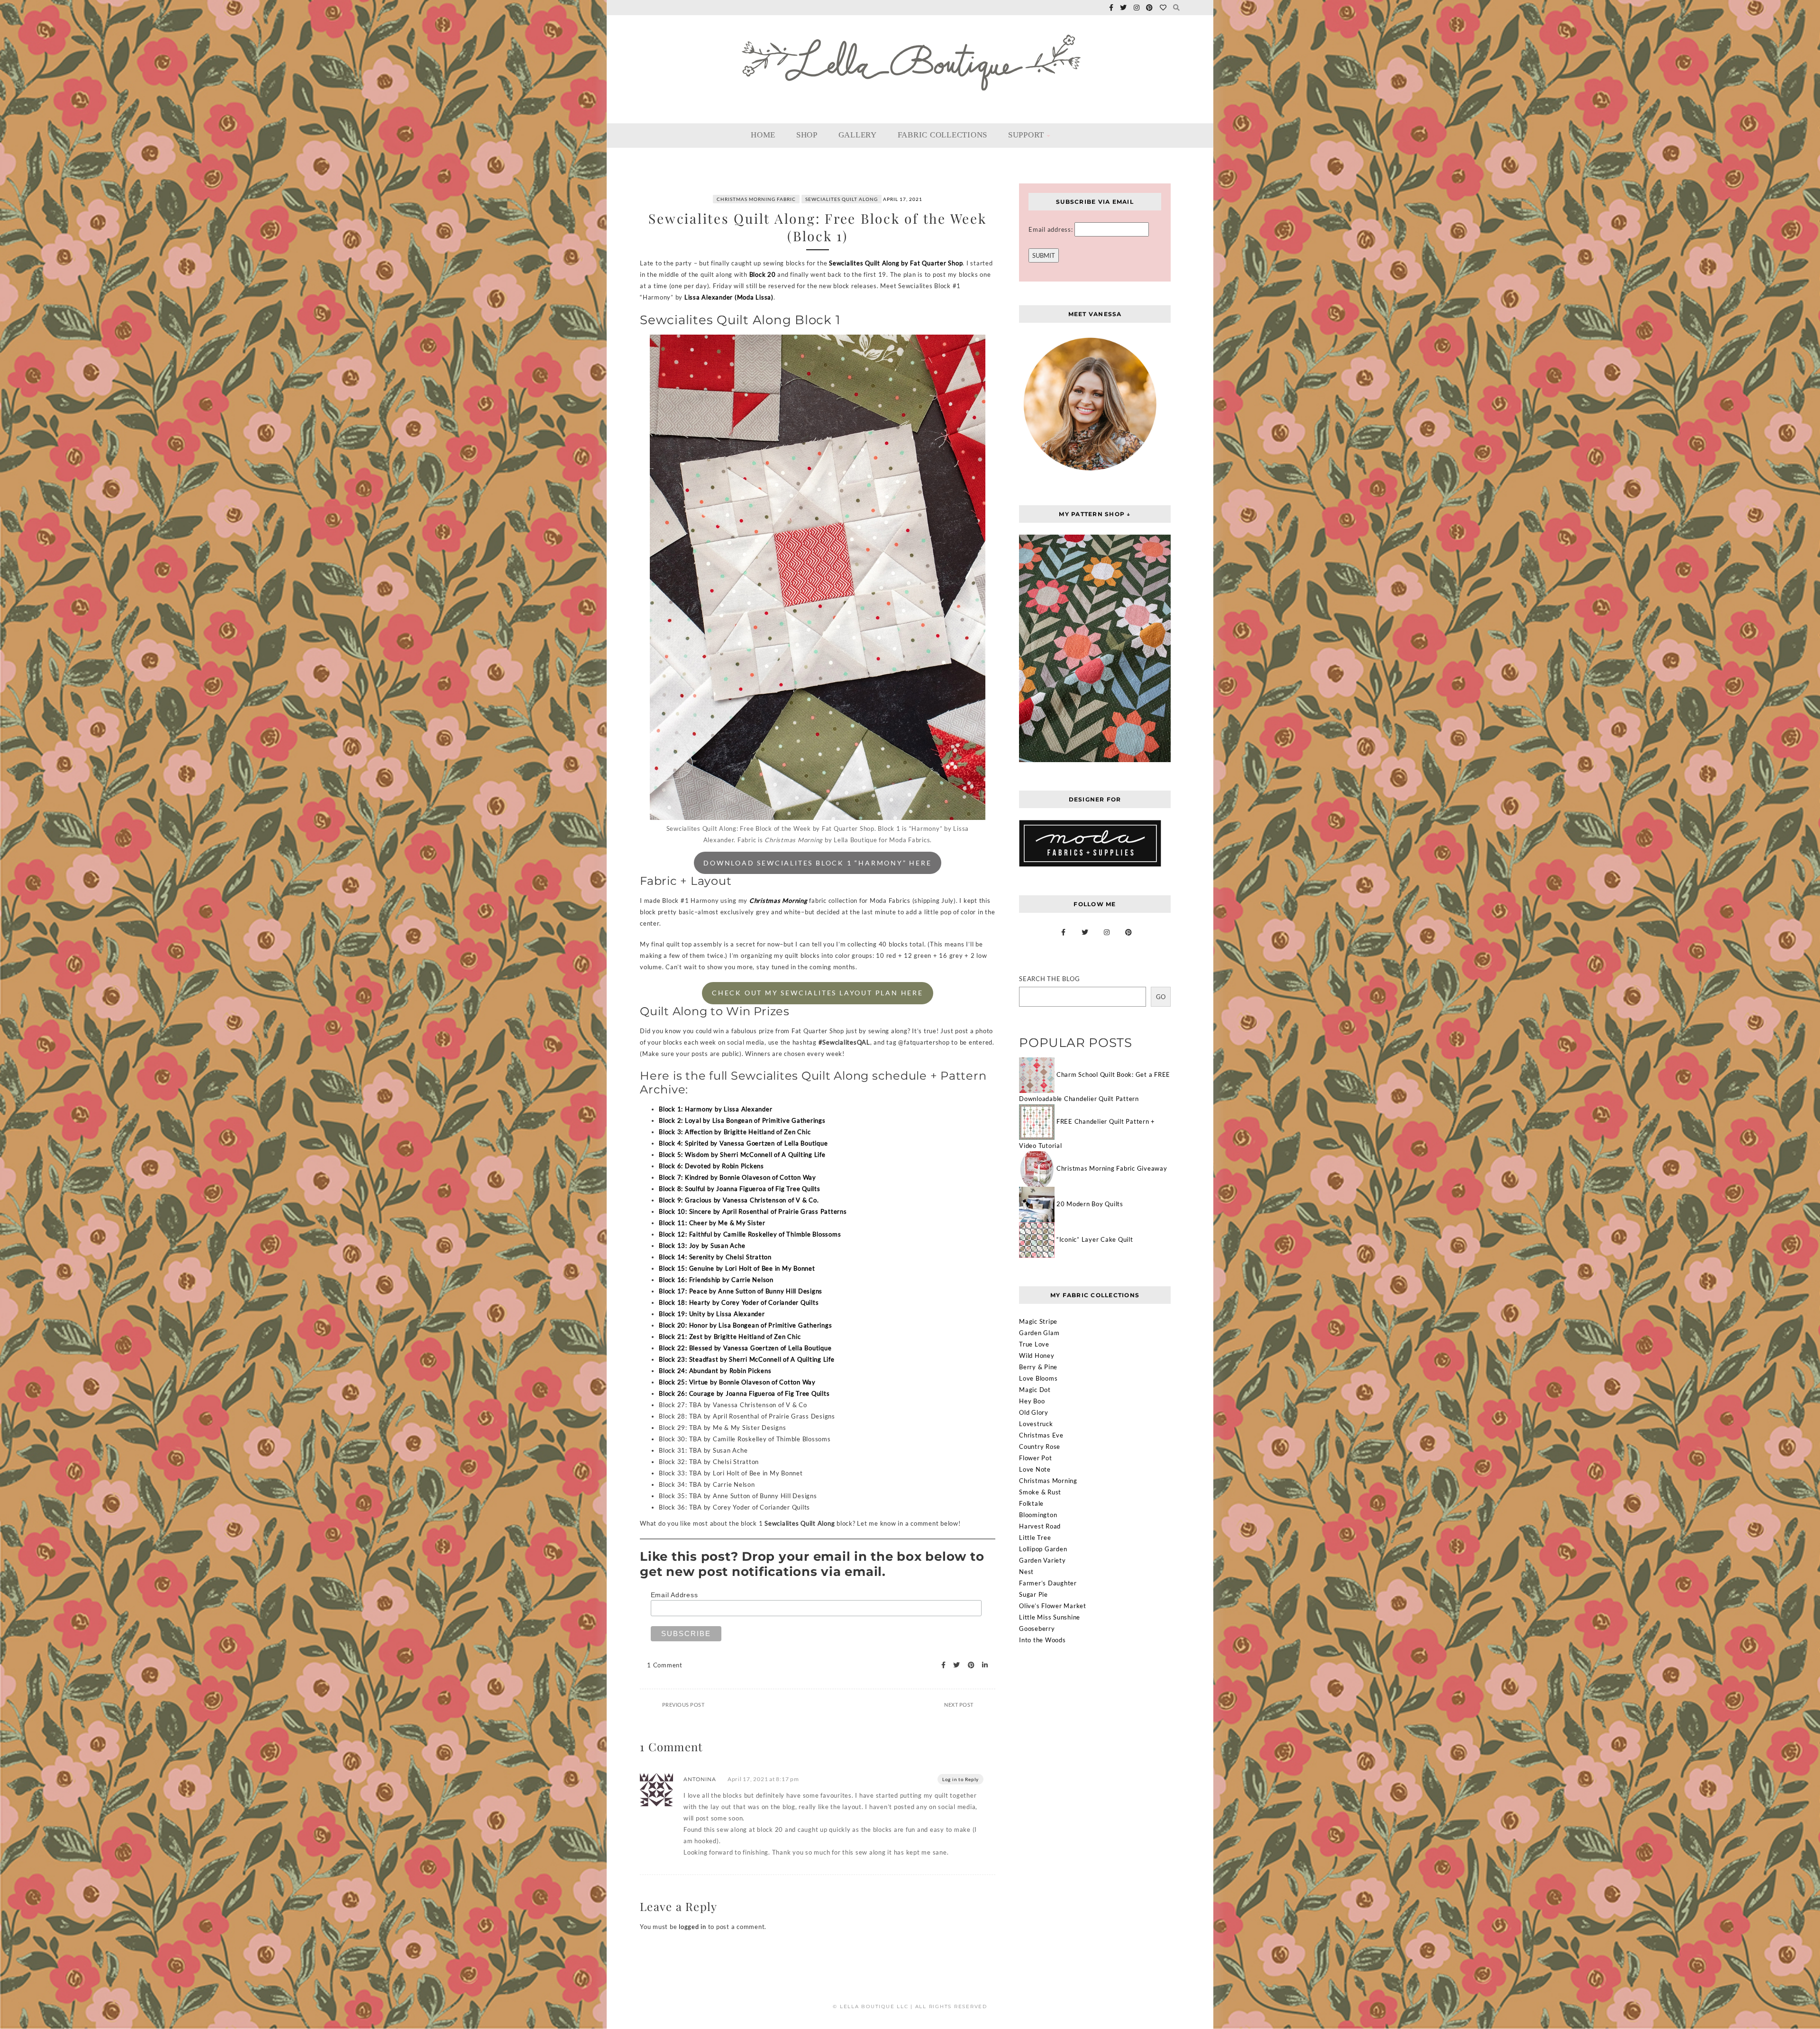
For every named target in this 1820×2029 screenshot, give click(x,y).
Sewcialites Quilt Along (842, 199)
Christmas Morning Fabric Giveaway (1112, 1168)
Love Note (1035, 1469)
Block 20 (763, 274)
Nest (1026, 1572)
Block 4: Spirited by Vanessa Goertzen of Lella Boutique (743, 1143)
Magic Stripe (1038, 1321)
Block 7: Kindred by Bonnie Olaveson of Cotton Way (737, 1177)
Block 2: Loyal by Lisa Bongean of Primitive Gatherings (742, 1120)
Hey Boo (1032, 1401)
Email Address (674, 1595)
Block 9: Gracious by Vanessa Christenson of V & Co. (739, 1200)
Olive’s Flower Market (1053, 1606)
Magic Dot (1035, 1390)
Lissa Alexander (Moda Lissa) (729, 297)
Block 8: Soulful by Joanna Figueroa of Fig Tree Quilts (740, 1189)
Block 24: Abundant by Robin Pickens (715, 1371)
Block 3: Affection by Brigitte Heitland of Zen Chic (735, 1132)
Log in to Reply (960, 1779)
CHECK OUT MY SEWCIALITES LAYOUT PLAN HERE (818, 993)
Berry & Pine (1038, 1367)
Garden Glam (1039, 1333)
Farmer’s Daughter (1048, 1583)
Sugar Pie (1033, 1594)
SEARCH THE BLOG (1049, 979)
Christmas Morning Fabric (756, 199)
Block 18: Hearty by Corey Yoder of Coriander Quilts (739, 1302)
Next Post (959, 1705)
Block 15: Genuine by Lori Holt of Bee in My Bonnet (737, 1268)
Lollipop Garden (1043, 1549)
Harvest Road (1040, 1526)
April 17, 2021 (903, 199)
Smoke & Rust (1040, 1492)
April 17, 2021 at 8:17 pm (763, 1779)
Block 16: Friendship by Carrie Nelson (716, 1280)
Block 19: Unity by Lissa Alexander (712, 1314)
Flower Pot (1036, 1458)
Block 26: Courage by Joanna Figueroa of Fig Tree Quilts (744, 1393)
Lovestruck (1036, 1424)
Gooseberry (1037, 1629)
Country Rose (1040, 1447)
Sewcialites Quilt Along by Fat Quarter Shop (896, 263)
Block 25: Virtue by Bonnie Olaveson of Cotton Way (737, 1382)
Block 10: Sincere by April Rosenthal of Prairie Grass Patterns (753, 1211)
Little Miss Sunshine (1050, 1617)
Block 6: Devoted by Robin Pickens (711, 1166)
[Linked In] (982, 1665)
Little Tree (1035, 1538)
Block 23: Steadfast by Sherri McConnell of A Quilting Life (747, 1359)
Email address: (1051, 229)
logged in (692, 1927)
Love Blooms (1038, 1378)
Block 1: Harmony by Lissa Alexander (715, 1109)
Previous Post (683, 1705)
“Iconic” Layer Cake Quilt (1095, 1239)
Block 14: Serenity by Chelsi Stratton (715, 1257)
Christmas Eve (1041, 1435)
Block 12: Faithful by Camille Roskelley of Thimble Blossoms (750, 1234)
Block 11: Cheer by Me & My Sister (712, 1223)
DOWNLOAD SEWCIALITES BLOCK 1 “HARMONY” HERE (817, 863)
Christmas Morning (778, 901)
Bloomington (1038, 1515)
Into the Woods (1042, 1640)
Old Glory (1034, 1412)
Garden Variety (1042, 1560)
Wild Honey (1037, 1356)
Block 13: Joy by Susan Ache (702, 1246)
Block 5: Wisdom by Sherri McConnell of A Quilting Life (742, 1155)
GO (1161, 997)
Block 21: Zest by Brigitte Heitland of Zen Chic (730, 1337)
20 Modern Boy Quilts (1090, 1204)
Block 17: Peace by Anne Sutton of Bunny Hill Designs (741, 1291)
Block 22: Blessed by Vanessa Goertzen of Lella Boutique (745, 1348)
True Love (1034, 1344)
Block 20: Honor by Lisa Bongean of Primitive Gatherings (745, 1325)
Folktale (1031, 1503)
